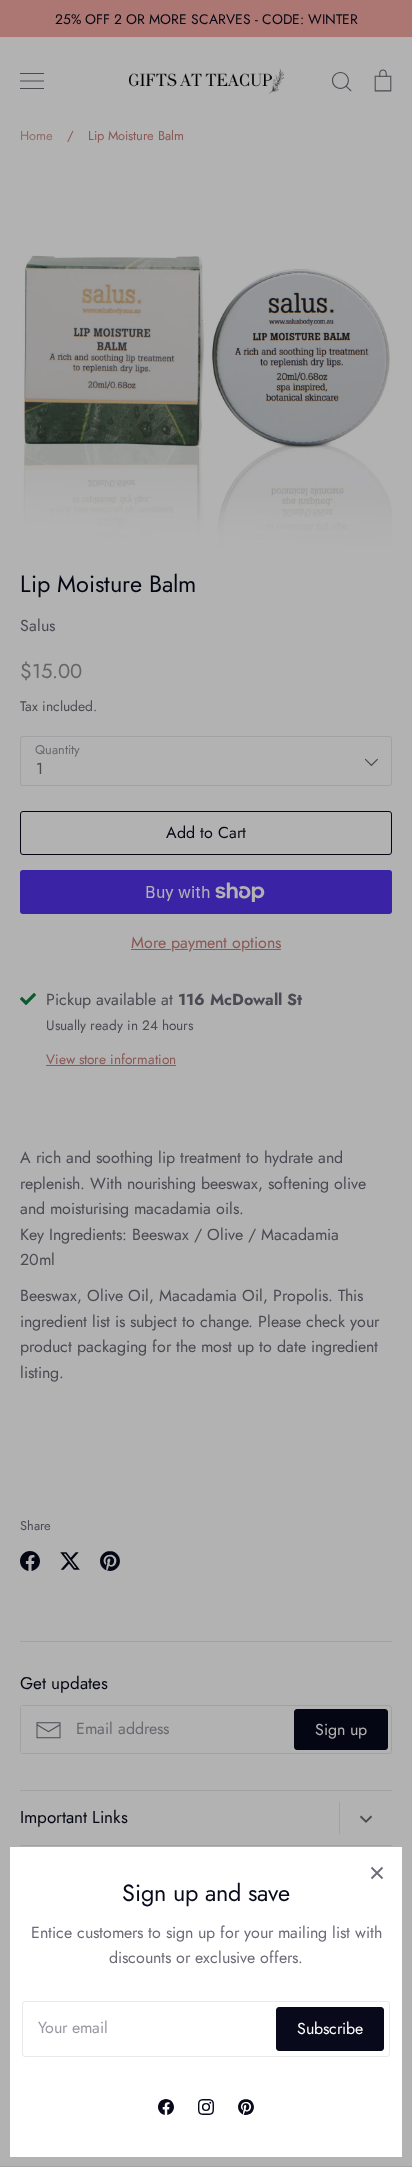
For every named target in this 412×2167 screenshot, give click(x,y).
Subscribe (330, 2028)
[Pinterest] (246, 2107)
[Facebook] (166, 2107)
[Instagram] (206, 2107)
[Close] (377, 1872)
